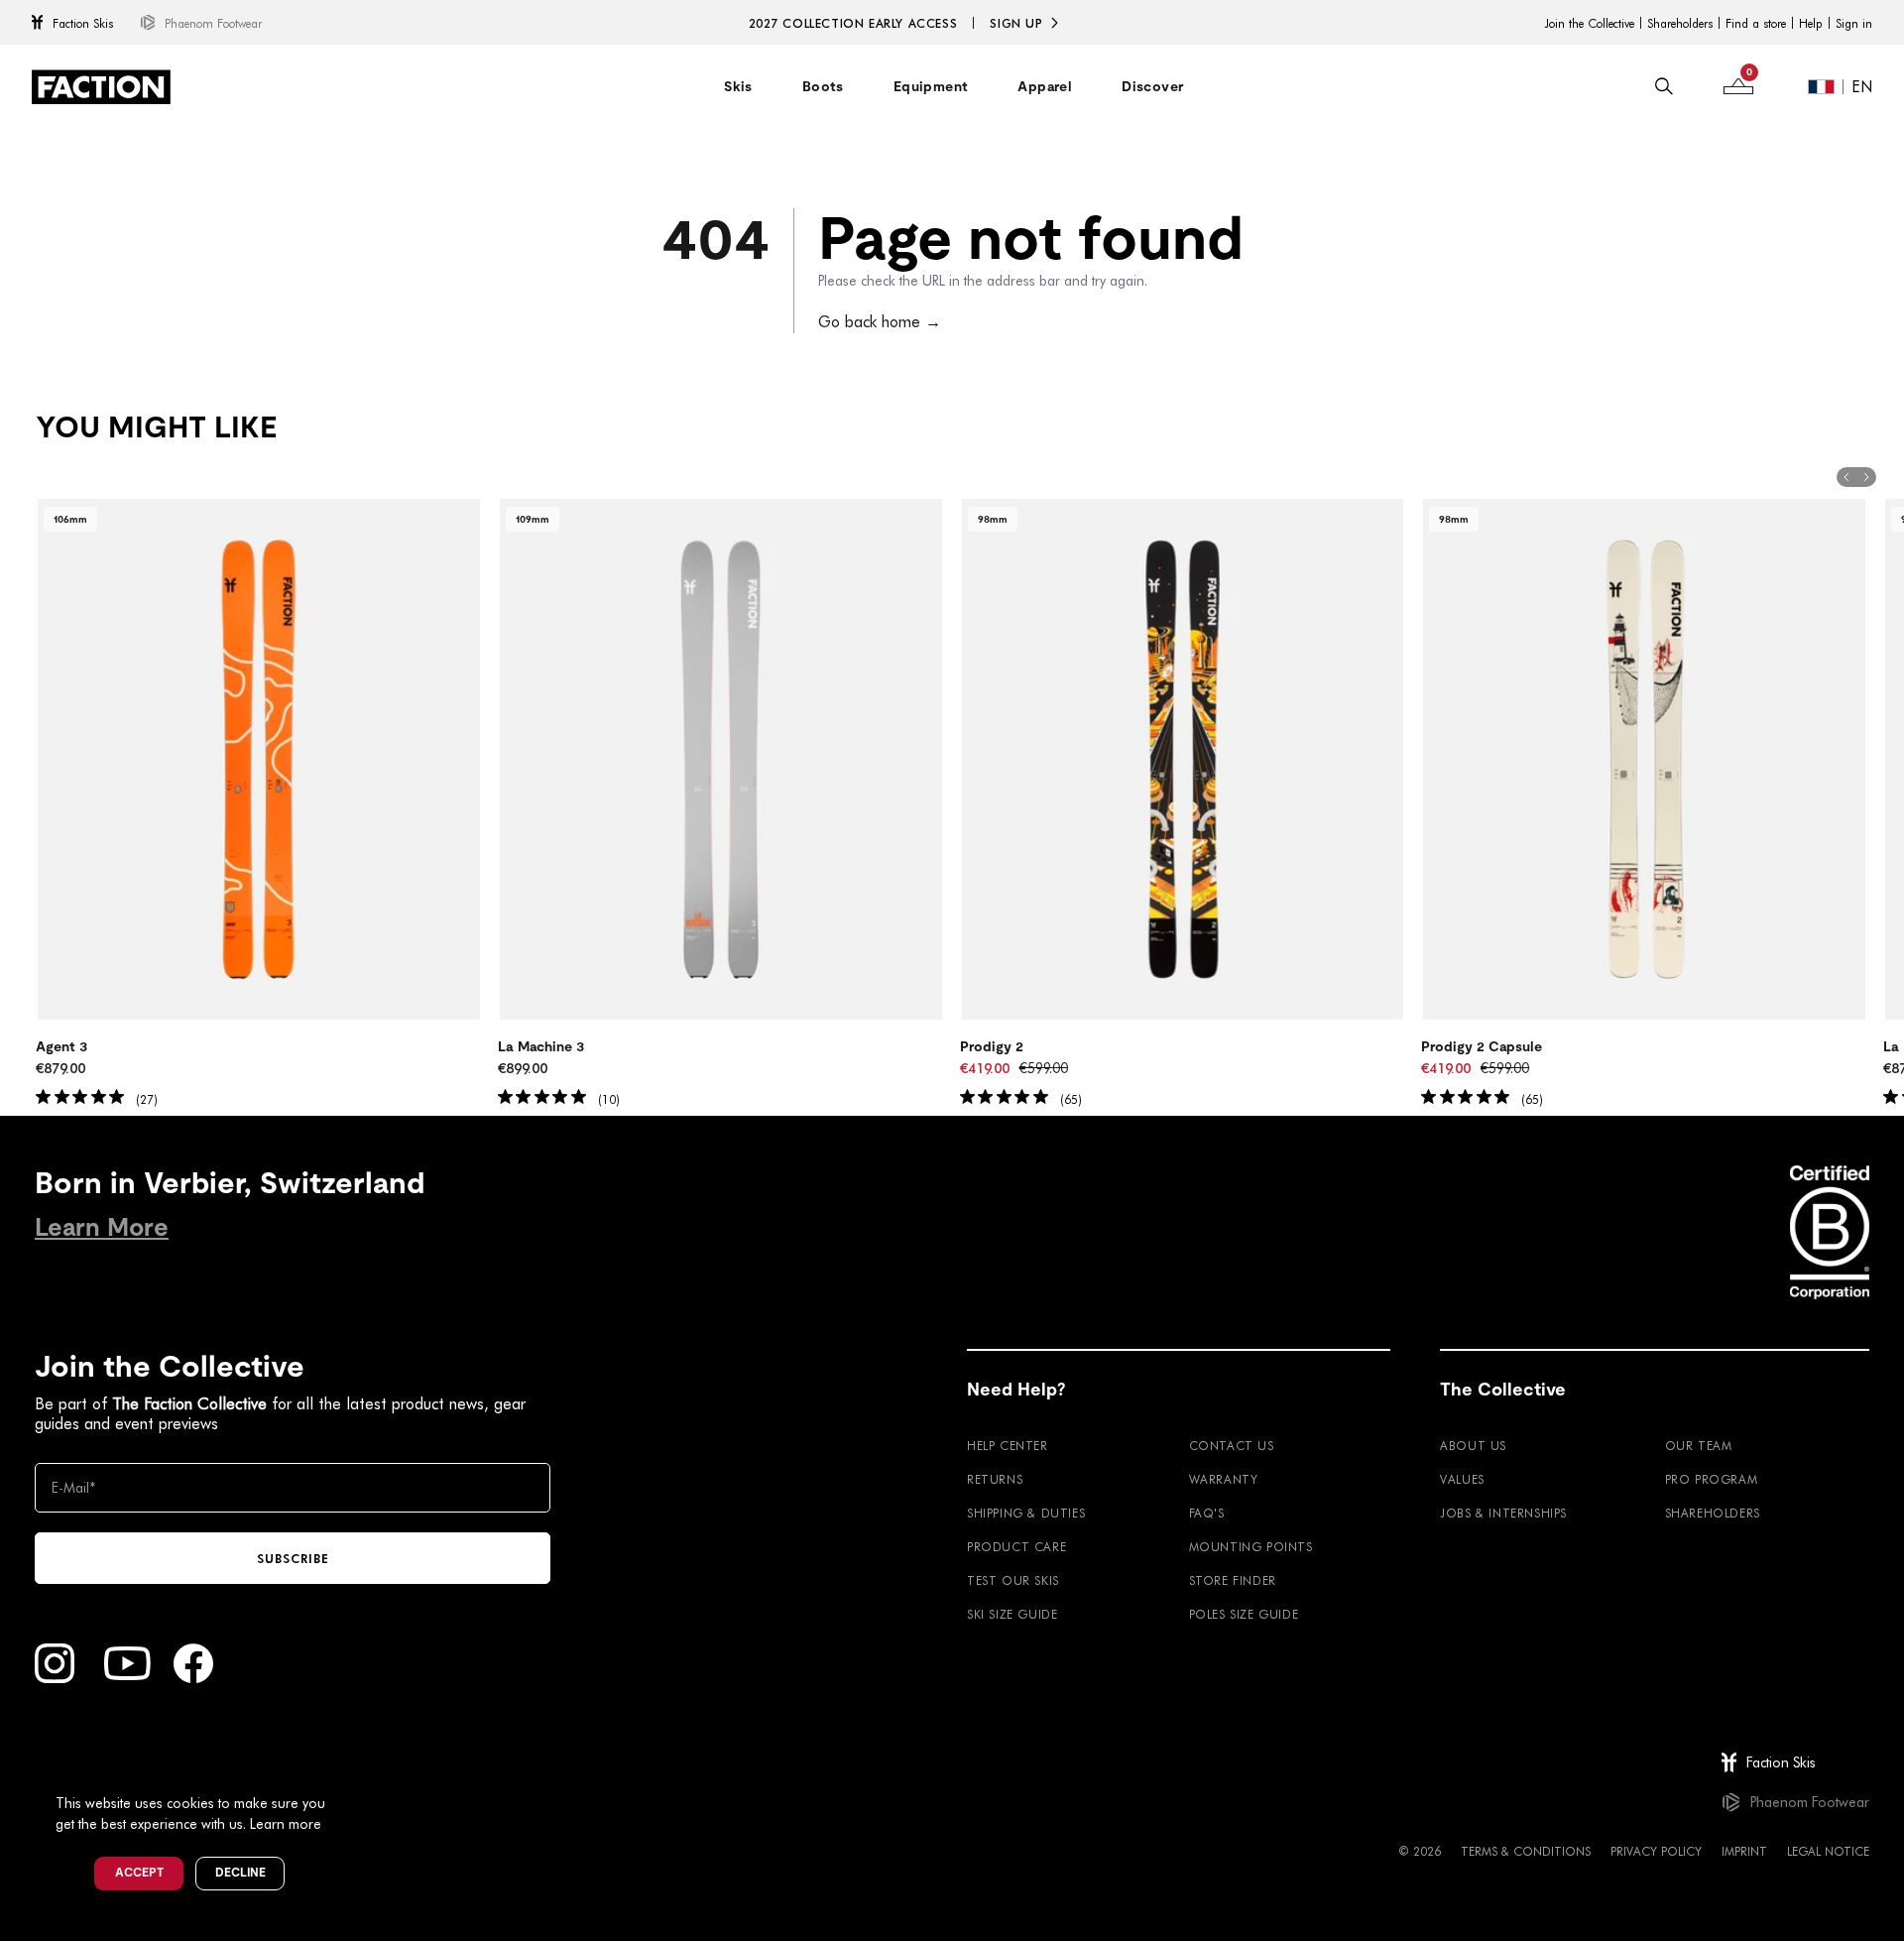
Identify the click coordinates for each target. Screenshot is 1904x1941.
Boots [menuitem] (823, 86)
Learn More (102, 1227)
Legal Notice (1828, 1851)
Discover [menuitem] (1152, 86)
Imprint (1744, 1851)
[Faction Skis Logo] (101, 87)
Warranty (1224, 1479)
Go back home (880, 321)
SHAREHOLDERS (1713, 1513)
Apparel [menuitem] (1045, 86)
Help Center (1008, 1445)
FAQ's (1207, 1513)
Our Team (1699, 1445)
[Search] (1664, 86)
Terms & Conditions (1526, 1851)
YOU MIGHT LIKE (156, 427)
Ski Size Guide (1012, 1614)
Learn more (286, 1823)
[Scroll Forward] (1866, 477)
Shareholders (1680, 23)
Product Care (1016, 1546)
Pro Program (1712, 1479)
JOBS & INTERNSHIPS (1503, 1513)
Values (1462, 1479)
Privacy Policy (1656, 1851)
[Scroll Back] (1846, 477)
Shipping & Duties (1026, 1513)
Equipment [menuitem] (931, 86)
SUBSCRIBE (293, 1558)
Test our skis (1013, 1580)
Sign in (1854, 23)
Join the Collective (1589, 23)
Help (1811, 23)
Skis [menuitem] (738, 86)
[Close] (348, 1770)
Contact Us (1232, 1445)
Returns (995, 1479)
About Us (1473, 1445)
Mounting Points (1251, 1546)
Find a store (1756, 23)
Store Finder (1233, 1580)
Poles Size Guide (1244, 1614)
